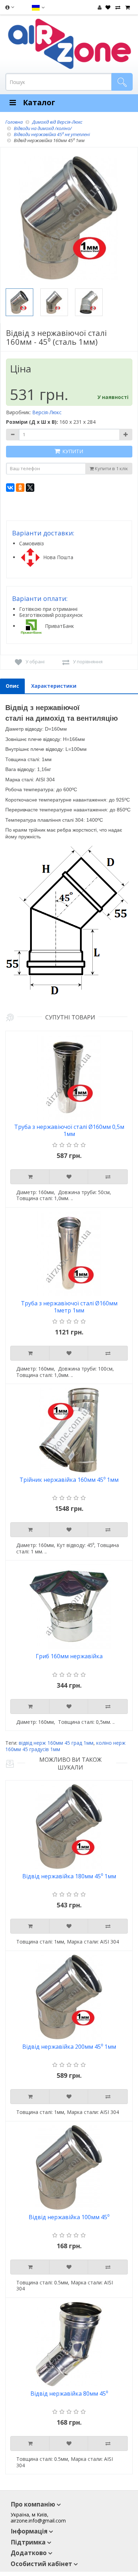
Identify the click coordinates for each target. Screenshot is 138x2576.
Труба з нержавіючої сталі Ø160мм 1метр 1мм (69, 1307)
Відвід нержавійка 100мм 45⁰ (69, 2217)
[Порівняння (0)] (117, 7)
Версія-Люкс (47, 412)
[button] (38, 7)
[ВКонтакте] (10, 488)
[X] (30, 488)
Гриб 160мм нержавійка (69, 1656)
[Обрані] (107, 7)
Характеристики (54, 686)
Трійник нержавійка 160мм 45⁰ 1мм (69, 1480)
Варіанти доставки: (43, 533)
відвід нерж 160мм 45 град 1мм (56, 1743)
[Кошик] (127, 7)
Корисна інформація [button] (9, 9)
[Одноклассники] (20, 488)
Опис (12, 686)
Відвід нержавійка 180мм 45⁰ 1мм (69, 1876)
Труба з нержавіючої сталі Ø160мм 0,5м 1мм (69, 1130)
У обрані (35, 662)
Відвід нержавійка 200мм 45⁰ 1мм (69, 2047)
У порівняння (88, 662)
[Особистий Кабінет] (100, 7)
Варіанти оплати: (40, 598)
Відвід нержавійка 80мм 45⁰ (69, 2394)
